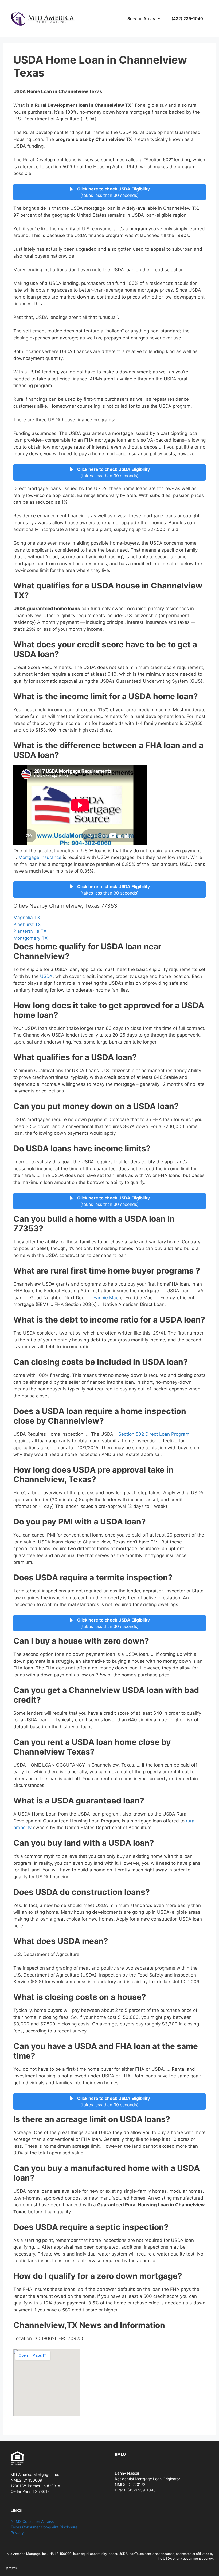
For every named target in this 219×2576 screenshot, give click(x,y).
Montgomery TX (30, 938)
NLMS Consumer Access (32, 2521)
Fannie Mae (106, 1298)
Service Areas (141, 19)
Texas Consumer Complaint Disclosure (44, 2527)
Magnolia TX (27, 918)
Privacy (17, 2533)
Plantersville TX (30, 931)
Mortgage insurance (40, 857)
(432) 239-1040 (187, 19)
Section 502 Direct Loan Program (154, 1434)
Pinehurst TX (27, 924)
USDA (46, 976)
